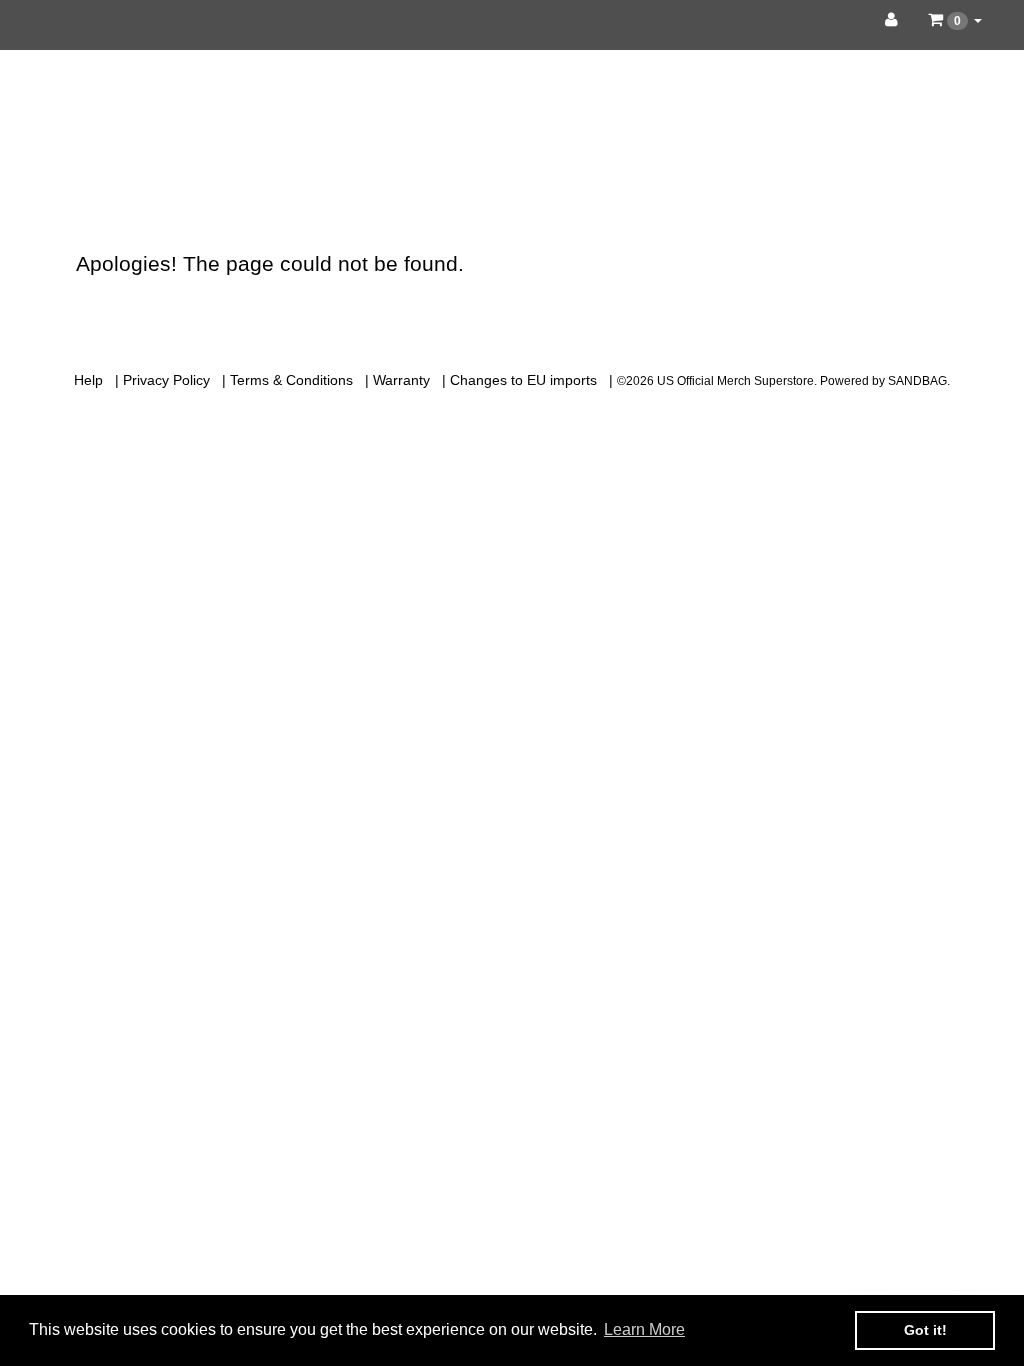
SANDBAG (917, 381)
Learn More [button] (644, 1329)
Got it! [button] (925, 1330)
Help (88, 380)
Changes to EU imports (523, 380)
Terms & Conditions (291, 380)
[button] (955, 20)
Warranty (401, 380)
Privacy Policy (166, 380)
